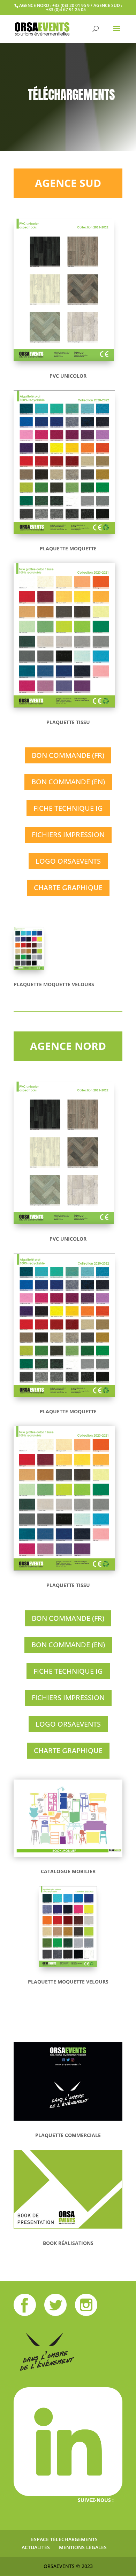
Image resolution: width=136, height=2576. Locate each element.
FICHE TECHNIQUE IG (68, 808)
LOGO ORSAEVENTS (68, 861)
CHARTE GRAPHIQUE (68, 888)
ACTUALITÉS (36, 2547)
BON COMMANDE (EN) (68, 782)
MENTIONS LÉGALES (83, 2547)
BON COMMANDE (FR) (68, 755)
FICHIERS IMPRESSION (68, 835)
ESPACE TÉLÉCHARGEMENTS (64, 2539)
